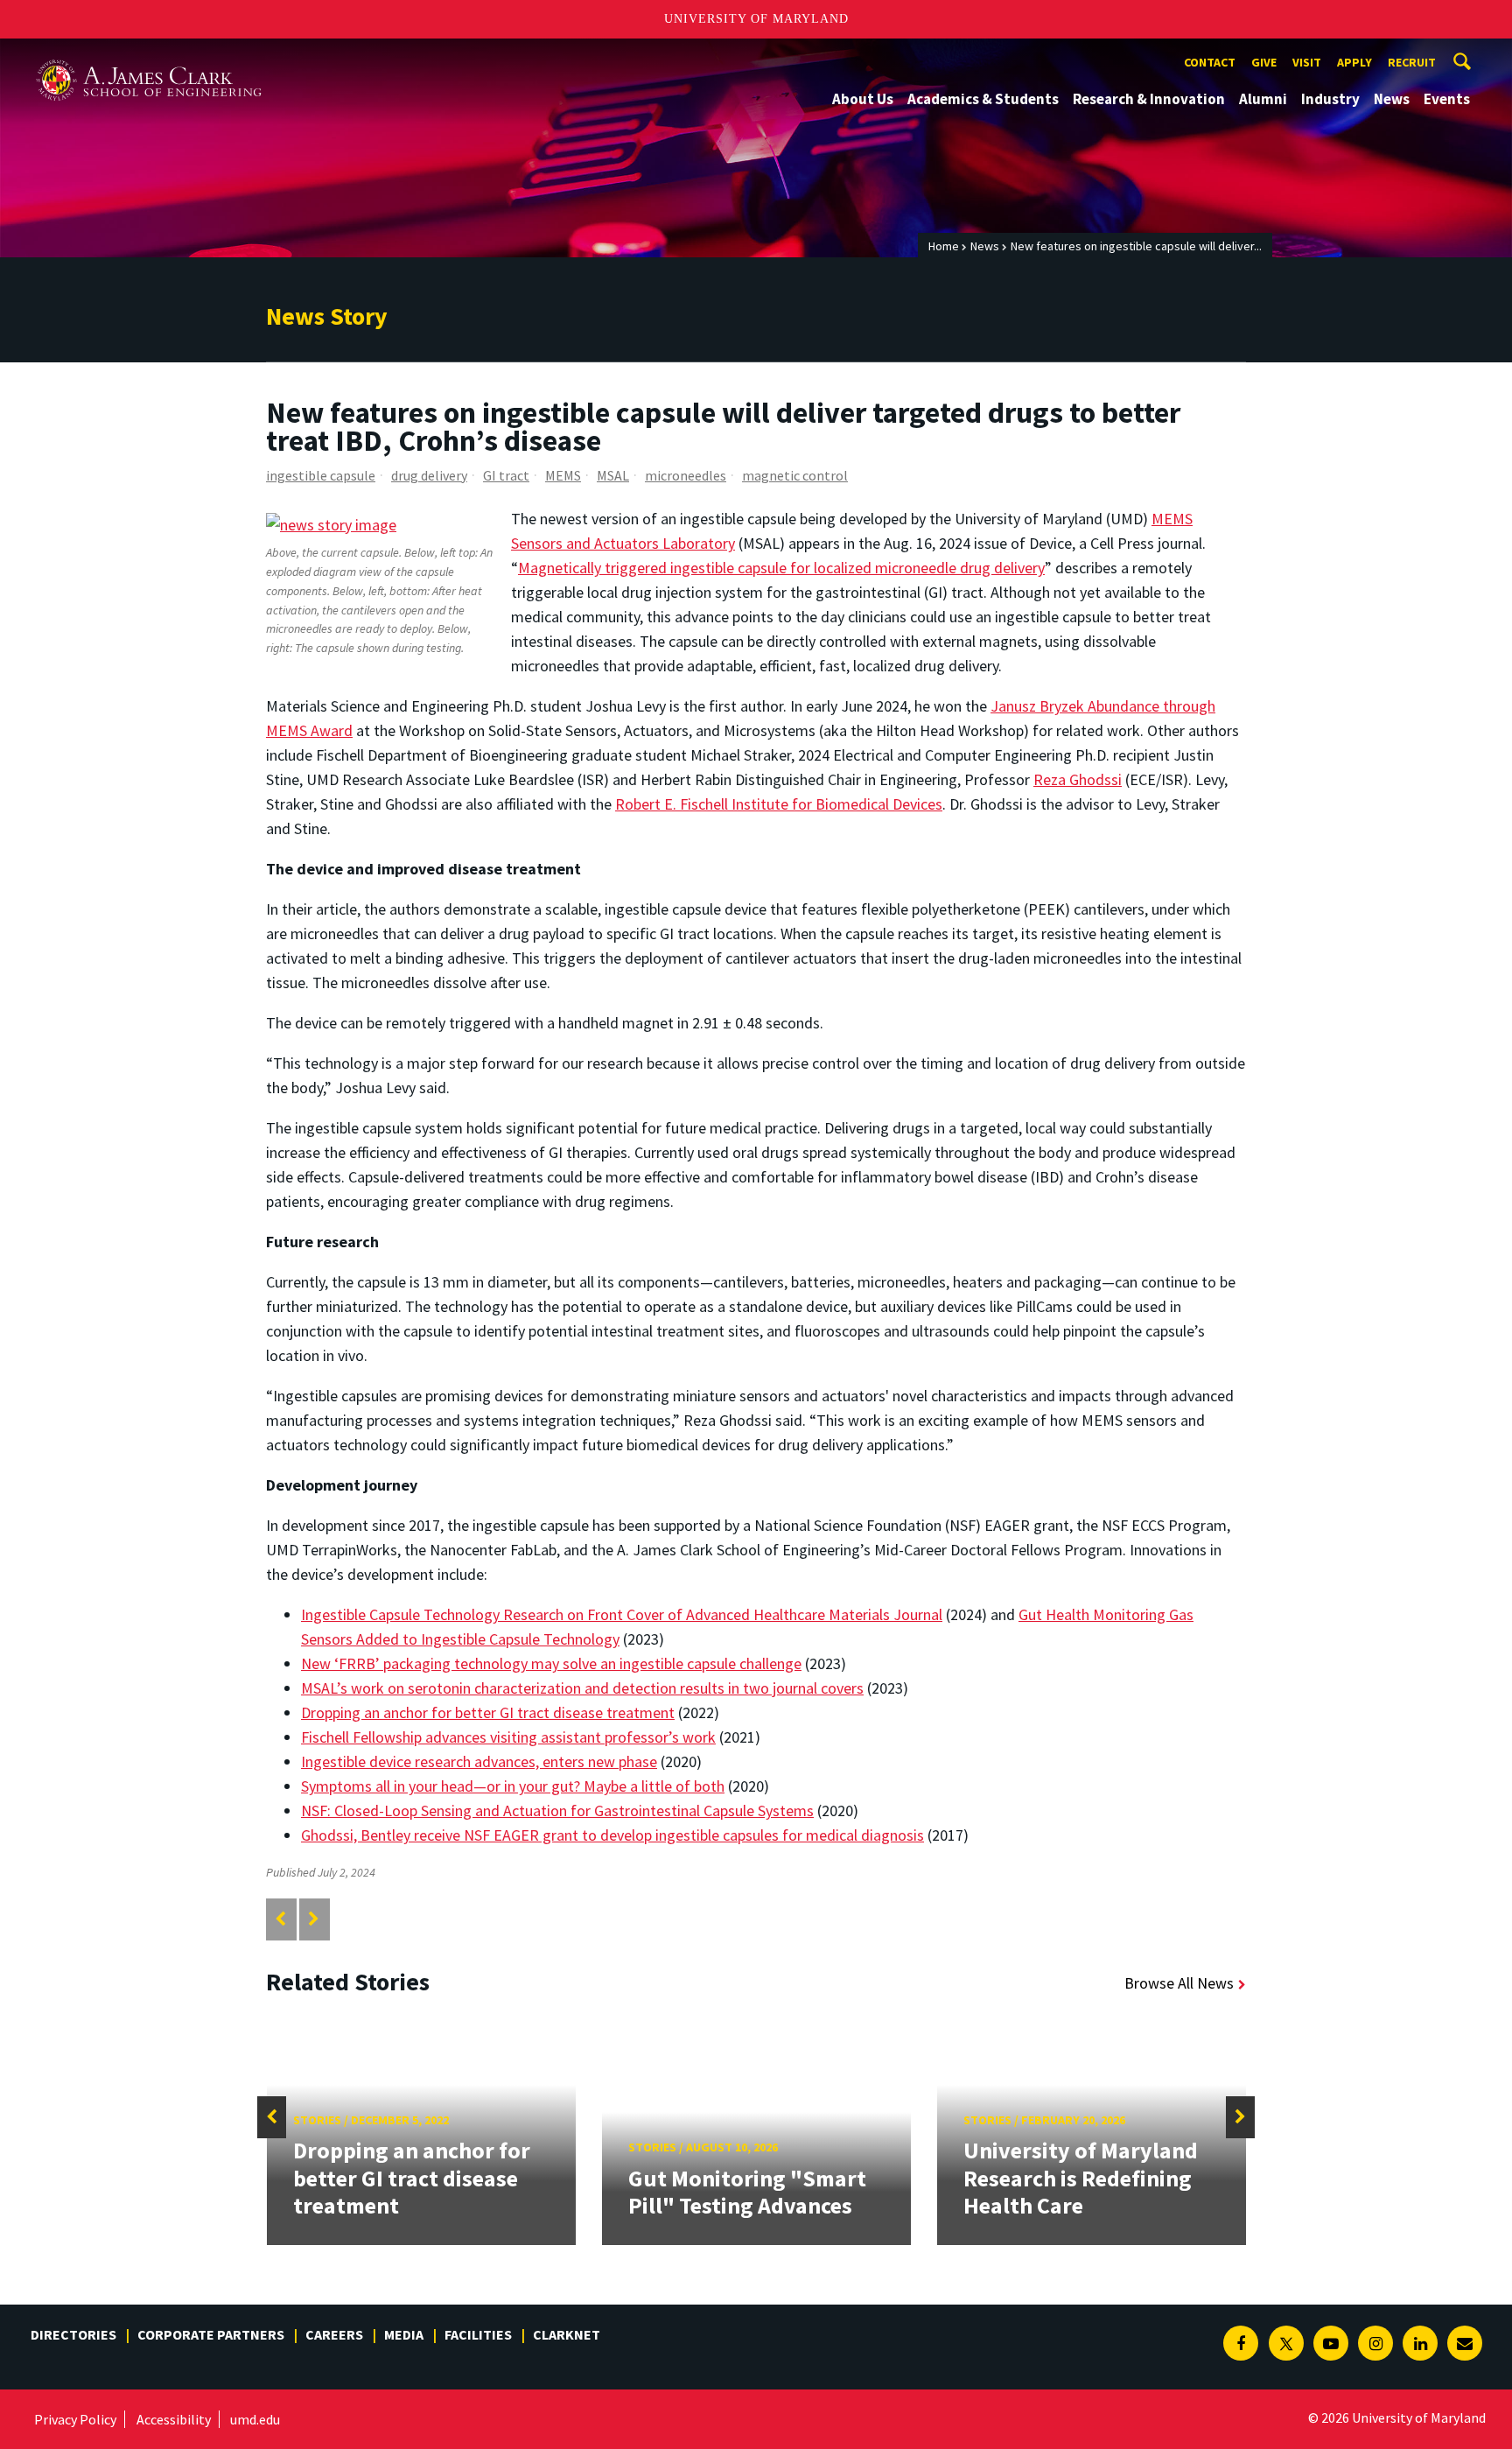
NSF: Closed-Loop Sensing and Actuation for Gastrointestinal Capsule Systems (557, 1810)
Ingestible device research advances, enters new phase (479, 1761)
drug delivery (429, 475)
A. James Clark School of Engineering (149, 55)
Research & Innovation (1149, 99)
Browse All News (1179, 1983)
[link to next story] (314, 1919)
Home (944, 246)
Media (404, 2334)
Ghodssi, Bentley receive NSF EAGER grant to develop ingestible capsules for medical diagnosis (612, 1835)
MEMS (563, 475)
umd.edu (255, 2419)
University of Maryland (756, 19)
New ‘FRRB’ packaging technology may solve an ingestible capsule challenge (551, 1663)
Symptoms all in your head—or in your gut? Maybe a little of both (513, 1786)
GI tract (506, 475)
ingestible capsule (321, 475)
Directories (73, 2334)
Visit (1307, 62)
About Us (863, 99)
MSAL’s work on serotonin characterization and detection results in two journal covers (582, 1688)
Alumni (1263, 99)
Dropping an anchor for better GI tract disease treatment (488, 1712)
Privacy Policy (75, 2419)
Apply (1354, 62)
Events (1447, 99)
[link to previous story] (280, 1919)
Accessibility (174, 2419)
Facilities (478, 2334)
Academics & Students (983, 99)
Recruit (1412, 62)
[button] (272, 2117)
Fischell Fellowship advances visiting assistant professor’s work (508, 1737)
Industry (1330, 99)
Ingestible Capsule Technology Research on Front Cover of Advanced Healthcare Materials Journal (622, 1614)
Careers (334, 2334)
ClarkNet (567, 2334)
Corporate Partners (211, 2334)
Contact (1210, 62)
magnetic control (795, 475)
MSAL (613, 475)
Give (1264, 62)
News (1392, 99)
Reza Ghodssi (1078, 779)
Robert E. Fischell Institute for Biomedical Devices (779, 804)
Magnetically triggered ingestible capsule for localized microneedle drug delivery (781, 568)
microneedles (686, 475)
